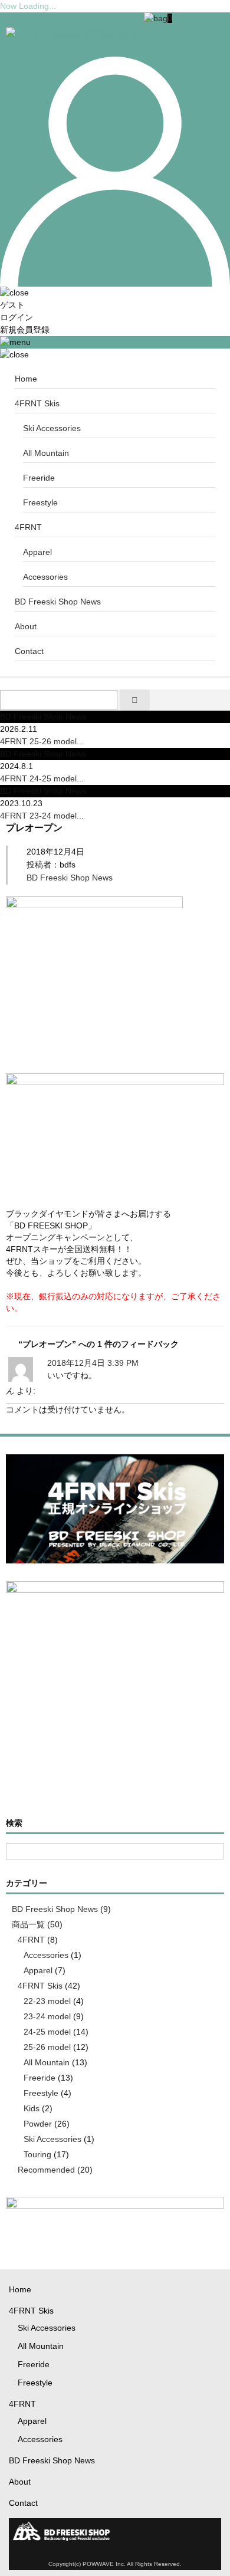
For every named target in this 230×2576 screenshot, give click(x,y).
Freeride (39, 478)
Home (26, 379)
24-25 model (47, 2032)
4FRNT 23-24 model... (42, 816)
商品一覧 (28, 1924)
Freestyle (40, 502)
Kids (32, 2108)
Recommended (46, 2170)
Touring (37, 2154)
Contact (29, 651)
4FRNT (28, 527)
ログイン (17, 317)
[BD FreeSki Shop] (70, 34)
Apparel (37, 552)
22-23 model (47, 2001)
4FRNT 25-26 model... (42, 741)
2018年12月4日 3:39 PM (93, 1363)
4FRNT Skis (37, 403)
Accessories (45, 577)
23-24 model (47, 2016)
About (26, 626)
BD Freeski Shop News (58, 602)
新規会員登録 (25, 330)
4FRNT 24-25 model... (42, 778)
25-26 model (47, 2047)
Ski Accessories (52, 428)
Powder (38, 2124)
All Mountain (46, 453)
